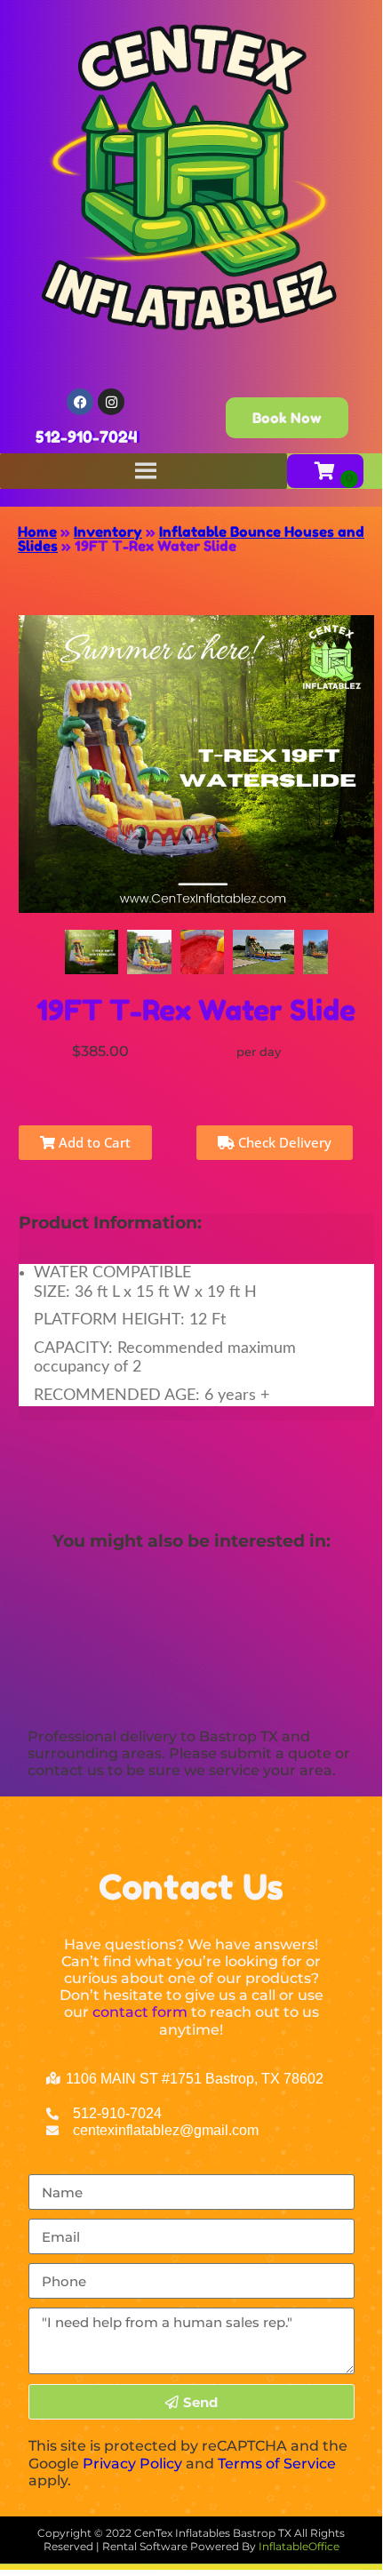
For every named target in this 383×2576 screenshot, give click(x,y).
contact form (140, 2012)
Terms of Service (277, 2464)
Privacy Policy (132, 2464)
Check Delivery (283, 1142)
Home (37, 532)
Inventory (108, 532)
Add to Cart (93, 1142)
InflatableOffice (299, 2546)
